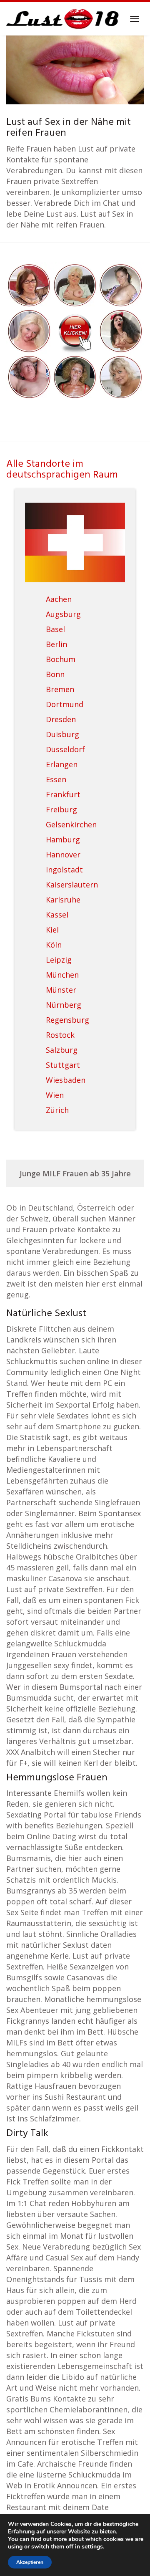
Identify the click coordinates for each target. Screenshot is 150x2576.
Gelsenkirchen (71, 824)
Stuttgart (63, 1065)
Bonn (55, 674)
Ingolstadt (64, 870)
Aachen (59, 599)
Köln (54, 945)
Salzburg (62, 1050)
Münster (61, 990)
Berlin (56, 644)
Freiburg (61, 809)
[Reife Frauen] (75, 330)
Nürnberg (64, 1005)
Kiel (52, 930)
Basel (55, 629)
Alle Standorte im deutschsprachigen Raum (62, 470)
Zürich (57, 1110)
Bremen (60, 689)
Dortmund (65, 704)
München (62, 975)
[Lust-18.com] (63, 19)
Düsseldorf (65, 749)
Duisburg (62, 734)
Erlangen (62, 764)
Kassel (57, 915)
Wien (55, 1095)
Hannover (63, 854)
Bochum (61, 659)
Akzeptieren (30, 2562)
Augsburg (63, 614)
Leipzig (59, 960)
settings (92, 2547)
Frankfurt (63, 794)
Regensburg (67, 1020)
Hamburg (63, 839)
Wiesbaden (66, 1080)
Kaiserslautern (72, 885)
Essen (56, 779)
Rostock (60, 1035)
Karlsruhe (63, 900)
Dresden (61, 719)
